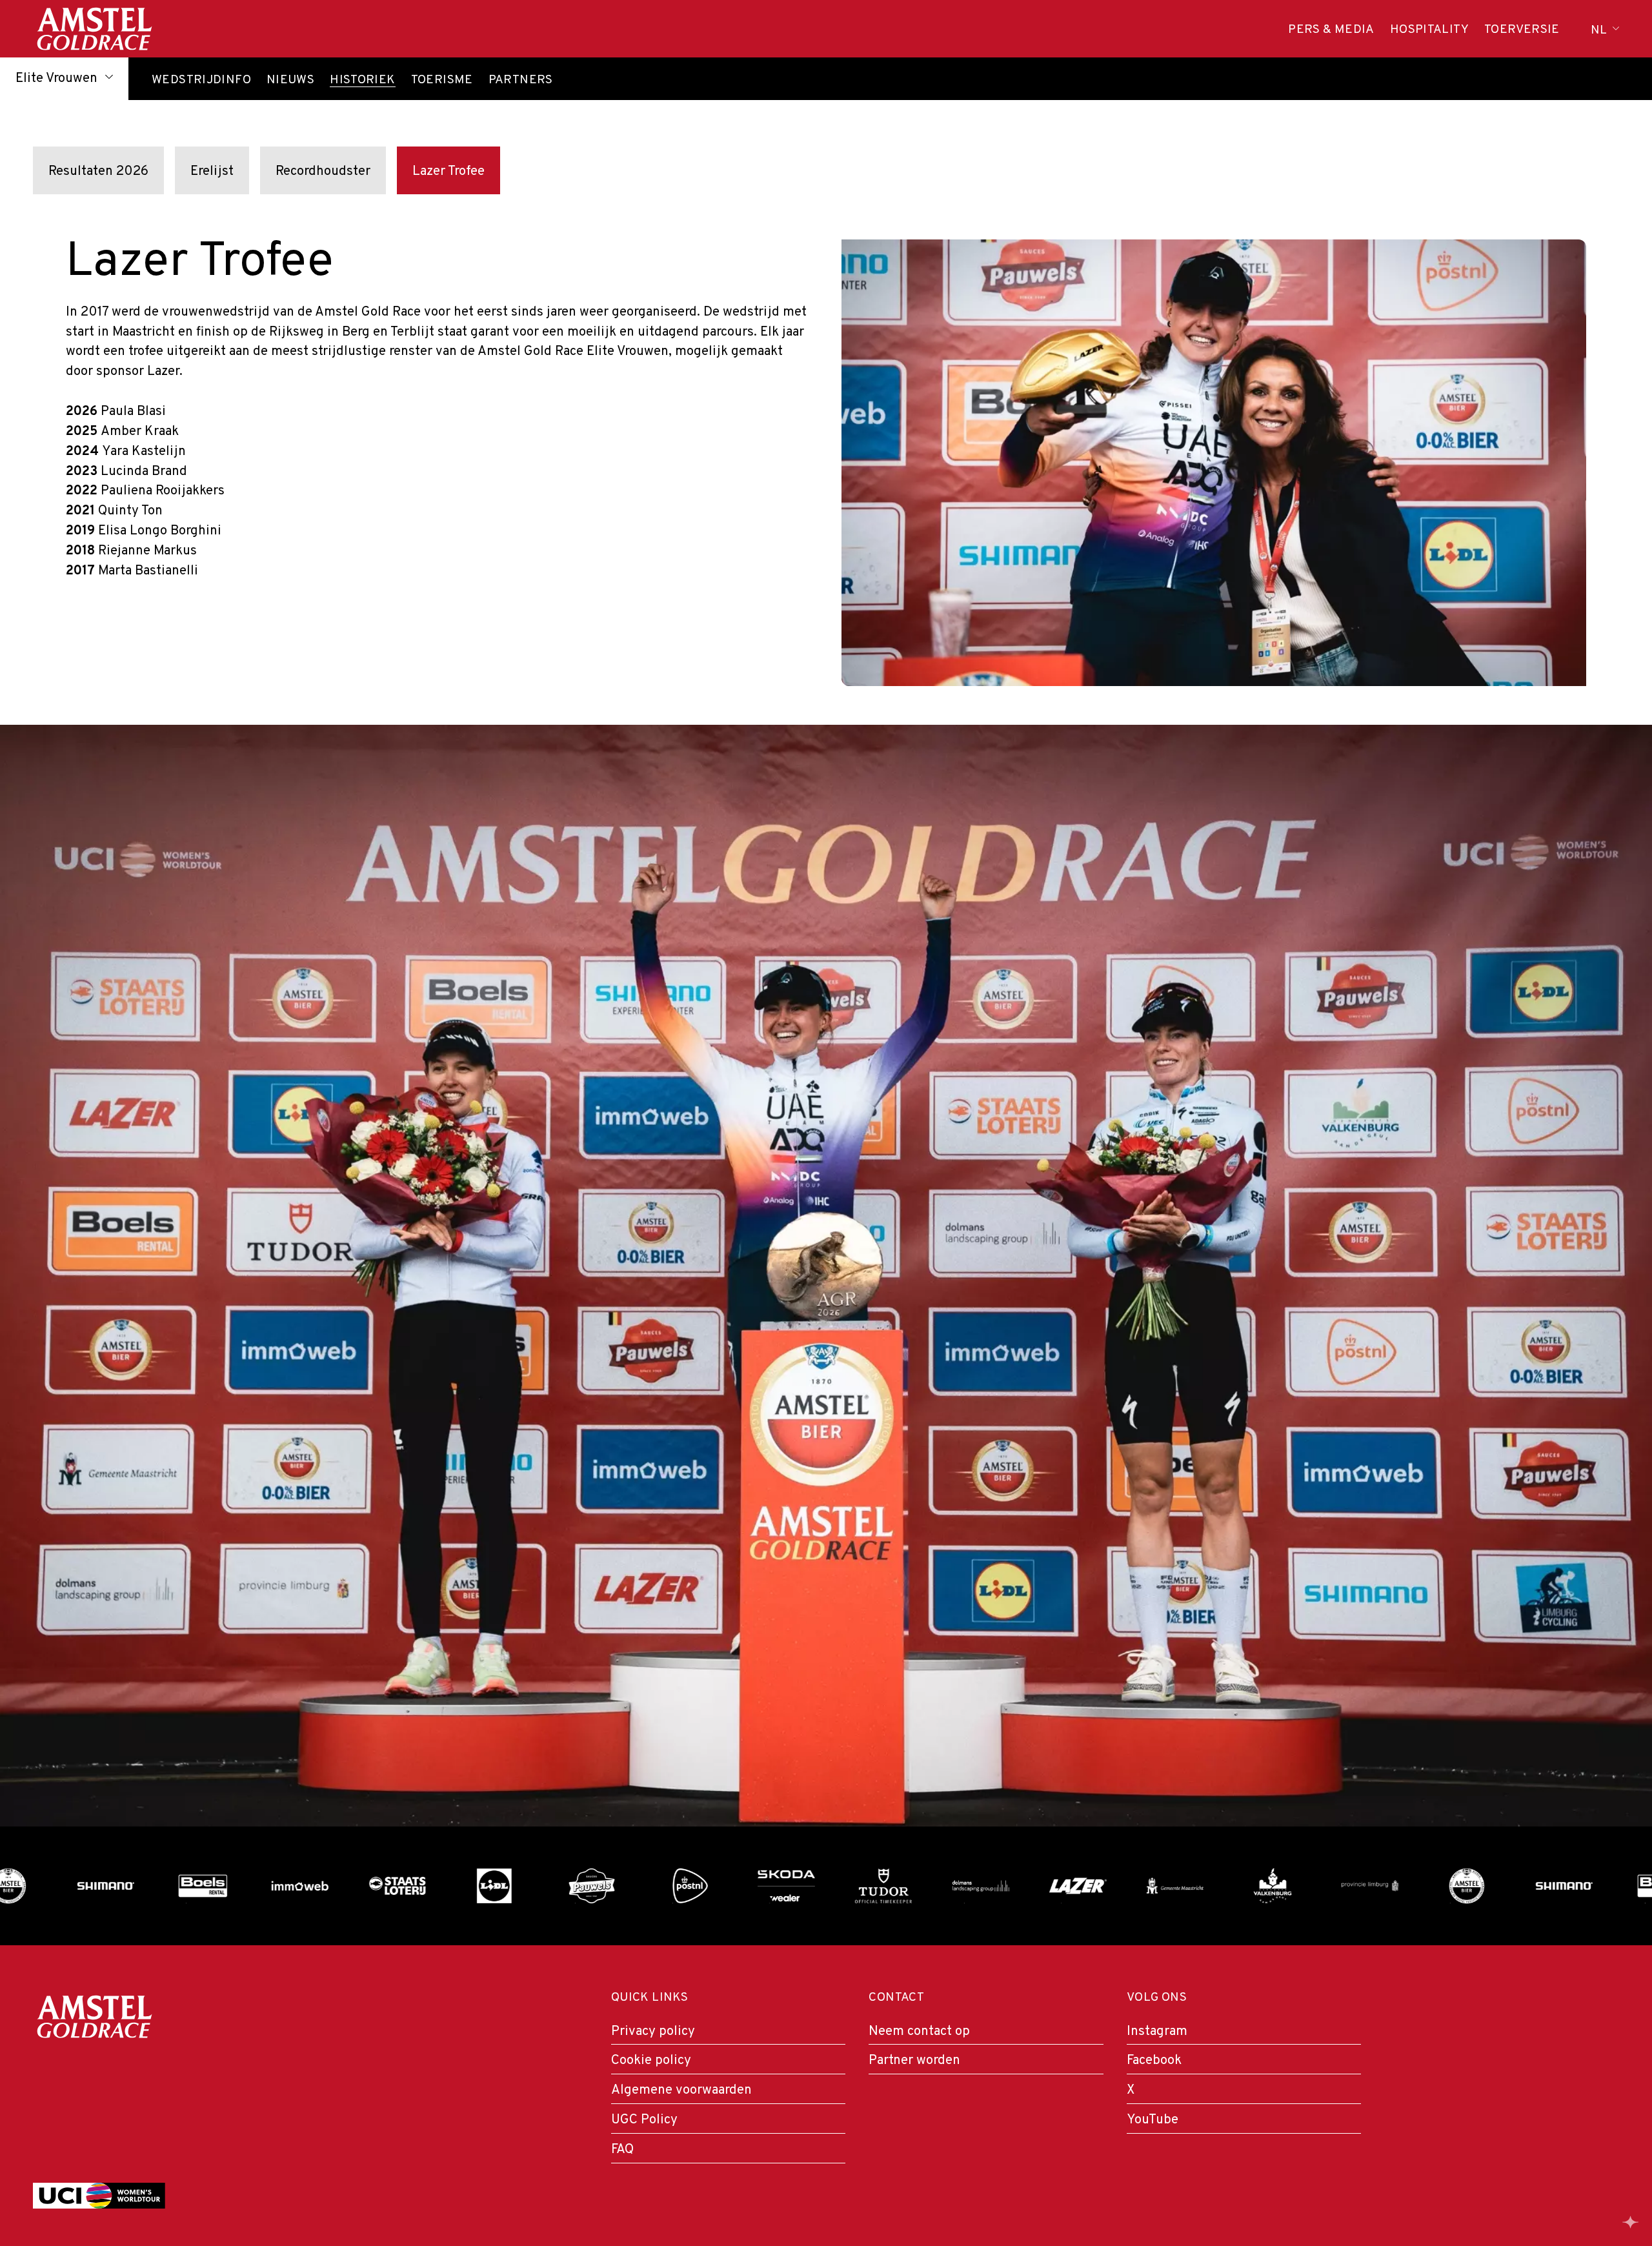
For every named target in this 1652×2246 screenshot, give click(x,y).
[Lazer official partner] (1021, 1886)
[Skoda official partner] (729, 1886)
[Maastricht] (1118, 1886)
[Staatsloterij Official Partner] (340, 1886)
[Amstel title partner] (1410, 1886)
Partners (521, 81)
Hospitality (1429, 30)
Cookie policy (651, 2061)
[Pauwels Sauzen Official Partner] (534, 1886)
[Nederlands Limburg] (1312, 1886)
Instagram (1157, 2032)
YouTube (1153, 2120)
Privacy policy (653, 2032)
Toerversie (1522, 30)
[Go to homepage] (94, 29)
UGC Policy (644, 2120)
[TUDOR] (826, 1886)
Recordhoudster (323, 172)
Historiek (362, 81)
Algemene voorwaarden (681, 2090)
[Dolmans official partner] (923, 1886)
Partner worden (914, 2061)
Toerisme (442, 81)
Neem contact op (919, 2032)
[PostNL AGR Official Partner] (631, 1886)
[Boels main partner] (146, 1886)
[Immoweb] (242, 1886)
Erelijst (212, 172)
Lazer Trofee (448, 172)
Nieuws (290, 81)
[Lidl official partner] (437, 1886)
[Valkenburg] (1215, 1886)
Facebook (1154, 2061)
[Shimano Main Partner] (48, 1886)
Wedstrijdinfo (201, 81)
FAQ (622, 2150)
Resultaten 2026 (98, 172)
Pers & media (1331, 30)
